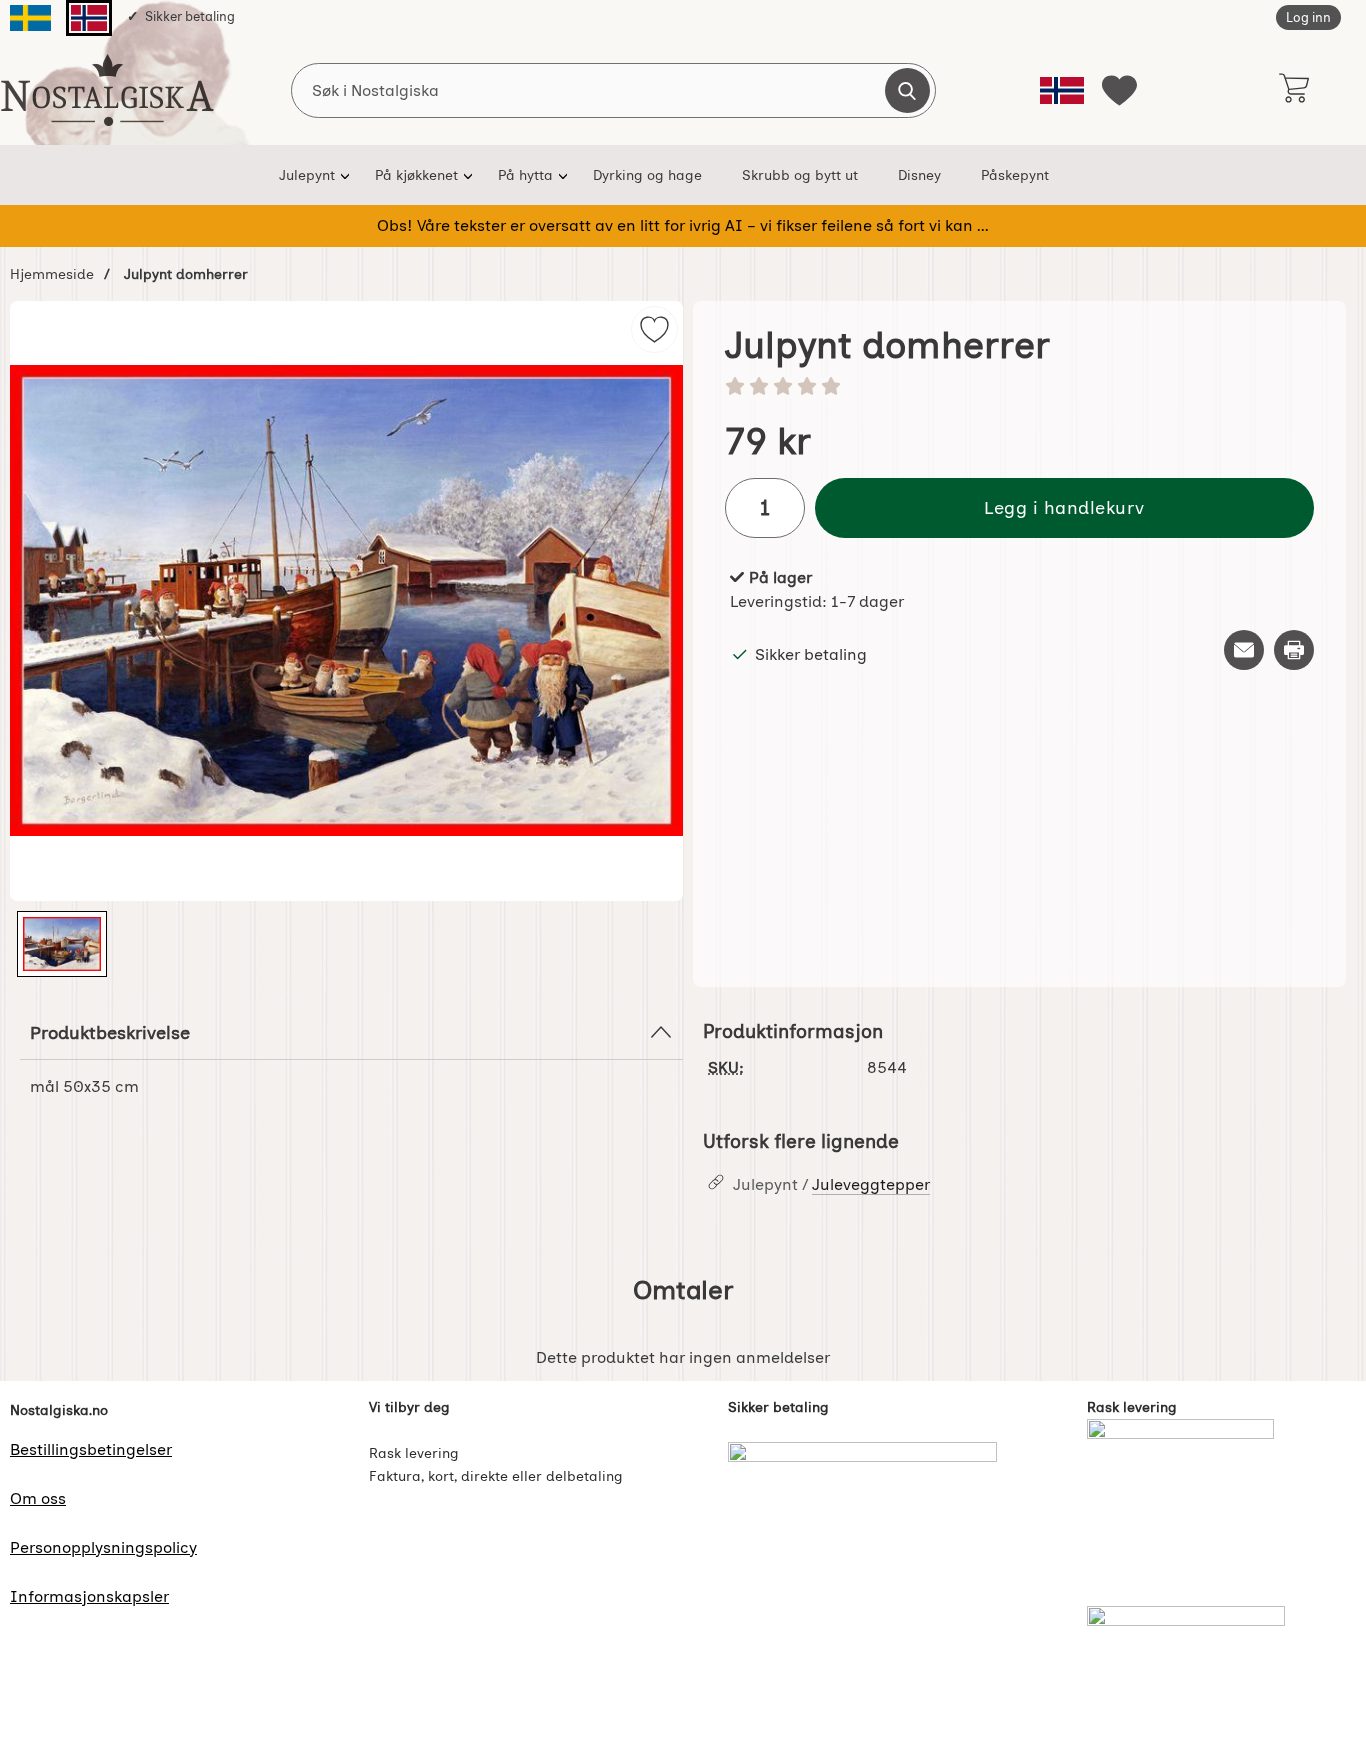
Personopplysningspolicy (103, 1547)
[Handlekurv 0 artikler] (1293, 90)
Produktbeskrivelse (110, 1032)
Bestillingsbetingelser (91, 1449)
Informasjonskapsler (89, 1596)
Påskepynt (1015, 175)
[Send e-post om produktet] (1244, 650)
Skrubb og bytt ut (800, 175)
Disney (919, 175)
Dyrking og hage (647, 175)
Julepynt (307, 175)
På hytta (525, 175)
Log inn (1308, 17)
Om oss (38, 1498)
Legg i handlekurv (1064, 507)
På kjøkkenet (416, 175)
